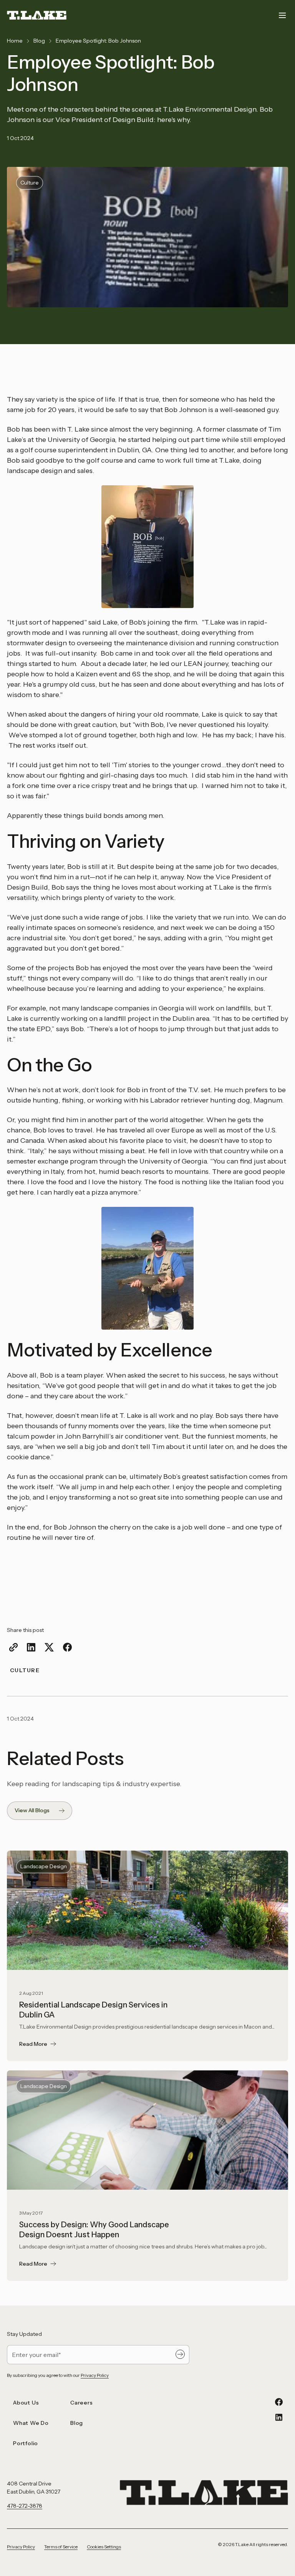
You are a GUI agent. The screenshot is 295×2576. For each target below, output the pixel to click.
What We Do (31, 2423)
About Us (26, 2403)
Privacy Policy (95, 2375)
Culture (25, 1670)
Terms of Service (61, 2547)
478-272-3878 (25, 2506)
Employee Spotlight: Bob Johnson (98, 41)
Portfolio (26, 2443)
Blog (39, 41)
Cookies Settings (104, 2547)
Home (15, 41)
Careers (82, 2403)
